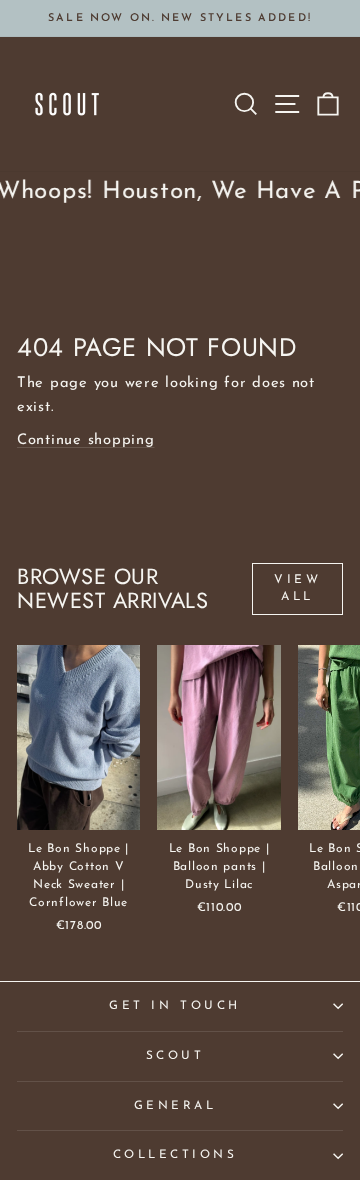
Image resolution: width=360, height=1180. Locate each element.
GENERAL (175, 1106)
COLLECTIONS (175, 1155)
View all (297, 588)
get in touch (174, 1006)
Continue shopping (86, 440)
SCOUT (175, 1056)
